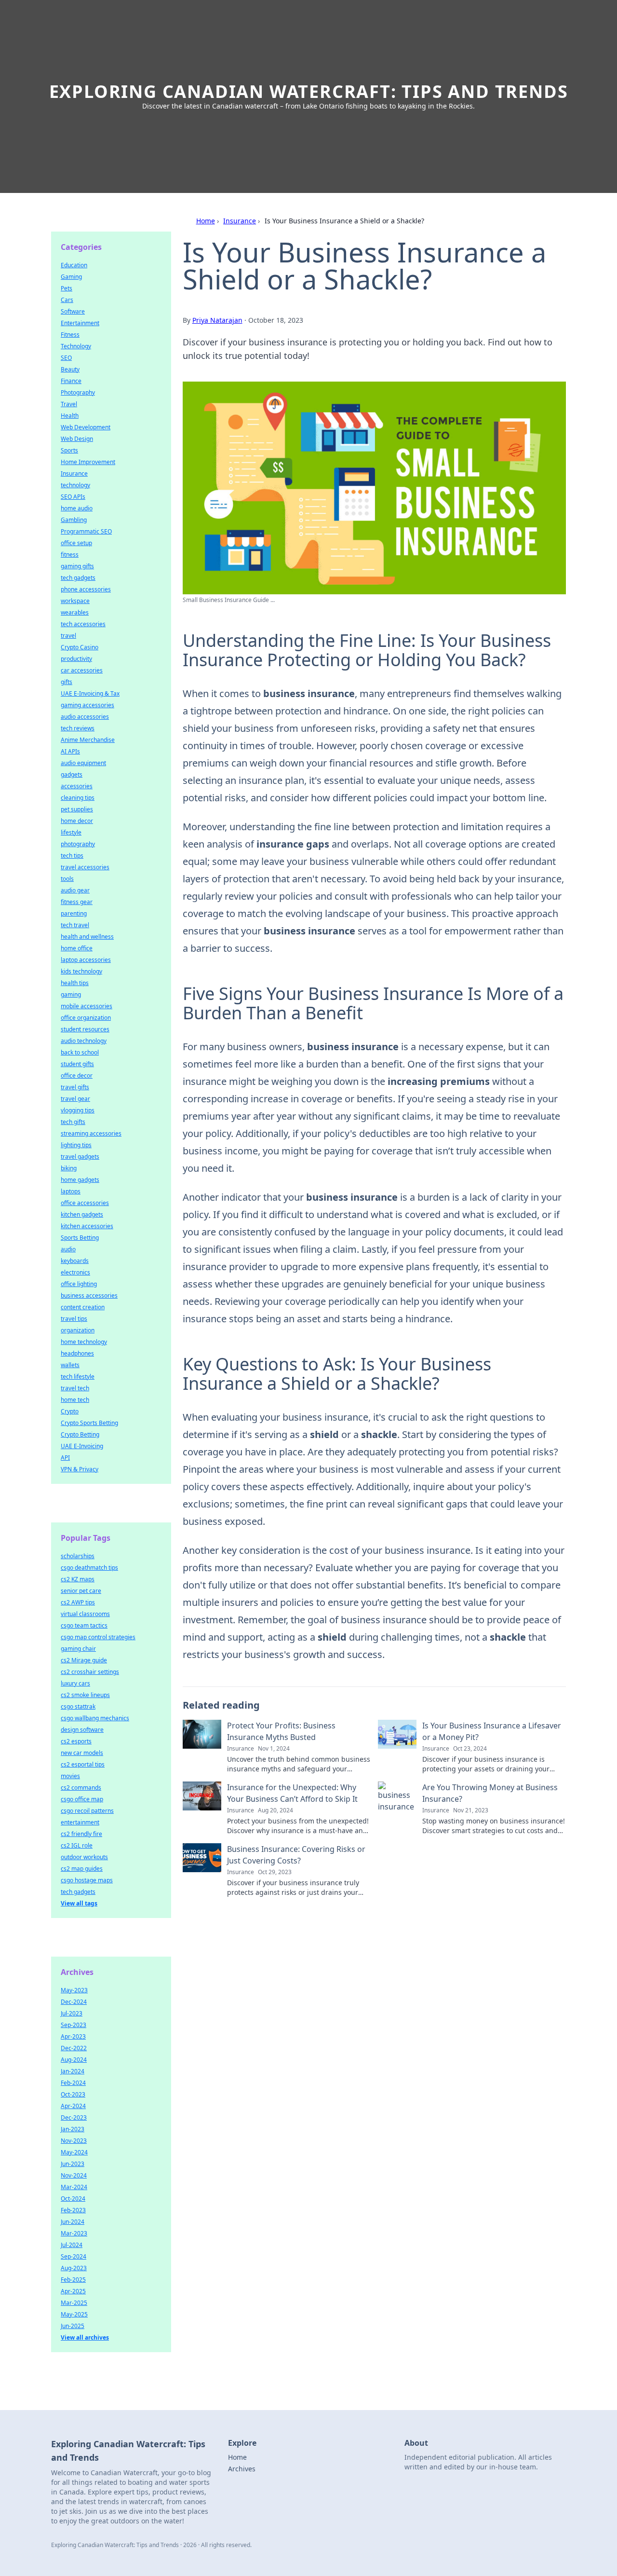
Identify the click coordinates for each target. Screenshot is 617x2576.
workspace (75, 601)
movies (70, 1776)
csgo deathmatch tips (89, 1568)
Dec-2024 (74, 2002)
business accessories (89, 1295)
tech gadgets (78, 578)
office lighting (79, 1284)
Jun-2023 (73, 2164)
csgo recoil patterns (87, 1811)
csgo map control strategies (98, 1637)
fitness (70, 555)
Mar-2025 (74, 2303)
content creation (83, 1307)
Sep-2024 (74, 2256)
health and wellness (87, 937)
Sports (69, 450)
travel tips (74, 1319)
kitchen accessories (87, 1226)
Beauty (70, 369)
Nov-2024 (74, 2175)
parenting (74, 913)
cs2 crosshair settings (90, 1672)
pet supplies (77, 809)
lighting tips (76, 1145)
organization (78, 1330)
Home (206, 221)
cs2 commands (81, 1788)
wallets (70, 1365)
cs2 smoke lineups (85, 1695)
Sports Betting (80, 1238)
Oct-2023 (73, 2094)
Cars (67, 300)
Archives (242, 2469)
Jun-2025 (73, 2326)
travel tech (75, 1388)
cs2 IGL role (77, 1845)
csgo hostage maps (87, 1880)
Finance (71, 381)
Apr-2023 (73, 2036)
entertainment (80, 1822)
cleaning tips (78, 798)
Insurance (240, 221)
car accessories (82, 670)
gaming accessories (87, 705)
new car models (82, 1753)
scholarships (78, 1556)
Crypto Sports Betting (89, 1423)
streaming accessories (91, 1133)
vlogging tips (78, 1110)
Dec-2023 (74, 2117)
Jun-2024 (73, 2222)
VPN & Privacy (80, 1469)
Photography (78, 392)
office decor (77, 1076)
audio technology (84, 1041)
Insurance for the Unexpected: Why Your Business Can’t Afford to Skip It (292, 1793)
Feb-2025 (73, 2280)
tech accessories (83, 624)
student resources (85, 1029)
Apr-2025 (73, 2291)
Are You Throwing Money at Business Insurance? (490, 1793)
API (65, 1458)
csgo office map (82, 1799)
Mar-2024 (74, 2187)
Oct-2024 (73, 2199)
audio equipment (83, 763)
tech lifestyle (78, 1377)
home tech (75, 1400)
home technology (84, 1342)
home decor (77, 821)
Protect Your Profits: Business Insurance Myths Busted (281, 1731)
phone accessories (86, 589)
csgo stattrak (78, 1706)
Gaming (71, 277)
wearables (75, 612)
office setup (76, 543)
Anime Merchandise (88, 740)
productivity (76, 659)
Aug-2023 (74, 2268)
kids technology (81, 971)
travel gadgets (80, 1157)
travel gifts (75, 1087)
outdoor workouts (84, 1857)
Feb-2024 (73, 2083)
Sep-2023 (74, 2025)
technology (75, 485)
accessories (77, 786)
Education (74, 265)
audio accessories (85, 717)
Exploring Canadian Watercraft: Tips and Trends (309, 91)
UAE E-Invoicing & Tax (90, 693)
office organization (86, 1018)
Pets (67, 288)
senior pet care (81, 1591)
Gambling (74, 520)
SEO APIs (73, 497)
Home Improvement (88, 462)
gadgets (72, 774)
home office (77, 948)
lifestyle (71, 832)
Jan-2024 (73, 2071)
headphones (77, 1353)
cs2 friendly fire (81, 1834)
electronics (75, 1272)
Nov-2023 (74, 2141)
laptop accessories (86, 960)
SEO (66, 358)
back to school (80, 1052)
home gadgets (80, 1180)
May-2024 (74, 2152)
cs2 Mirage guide (84, 1660)
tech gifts (73, 1122)
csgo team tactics (84, 1625)
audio (68, 1249)
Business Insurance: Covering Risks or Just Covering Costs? (296, 1855)
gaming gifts (77, 566)
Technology (76, 346)
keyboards (75, 1261)
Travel (69, 404)
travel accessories (85, 867)
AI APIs (70, 751)
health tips (75, 983)
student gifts (77, 1064)
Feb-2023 (73, 2210)
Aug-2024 (74, 2060)
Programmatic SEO (86, 531)
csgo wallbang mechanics (95, 1718)
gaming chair (78, 1649)
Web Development (86, 427)
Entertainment (80, 323)
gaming (71, 994)
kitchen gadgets (82, 1214)
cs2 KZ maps (78, 1579)
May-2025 (74, 2314)
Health (70, 416)
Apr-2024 (73, 2106)
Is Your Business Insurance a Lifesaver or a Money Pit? (492, 1731)
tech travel (75, 925)
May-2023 (74, 1990)
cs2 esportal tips (83, 1764)
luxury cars (75, 1683)
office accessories (85, 1203)
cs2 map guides (82, 1869)
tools (67, 879)
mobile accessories (87, 1006)
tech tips (72, 856)
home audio (77, 508)
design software (82, 1730)
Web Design (77, 439)
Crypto (70, 1411)
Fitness (70, 335)
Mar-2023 (74, 2233)
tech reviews (78, 728)
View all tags (79, 1903)
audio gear (75, 890)
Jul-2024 (72, 2245)
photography (78, 844)
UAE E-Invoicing (82, 1446)
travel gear (75, 1099)
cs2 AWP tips (78, 1602)
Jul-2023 (72, 2013)
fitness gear (77, 902)
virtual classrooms (85, 1614)
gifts (67, 682)
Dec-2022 (74, 2048)
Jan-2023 (73, 2129)
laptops (71, 1191)
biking (69, 1168)
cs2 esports (76, 1741)
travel (68, 636)
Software (73, 311)
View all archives (85, 2337)
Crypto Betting (80, 1434)
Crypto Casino (80, 647)
